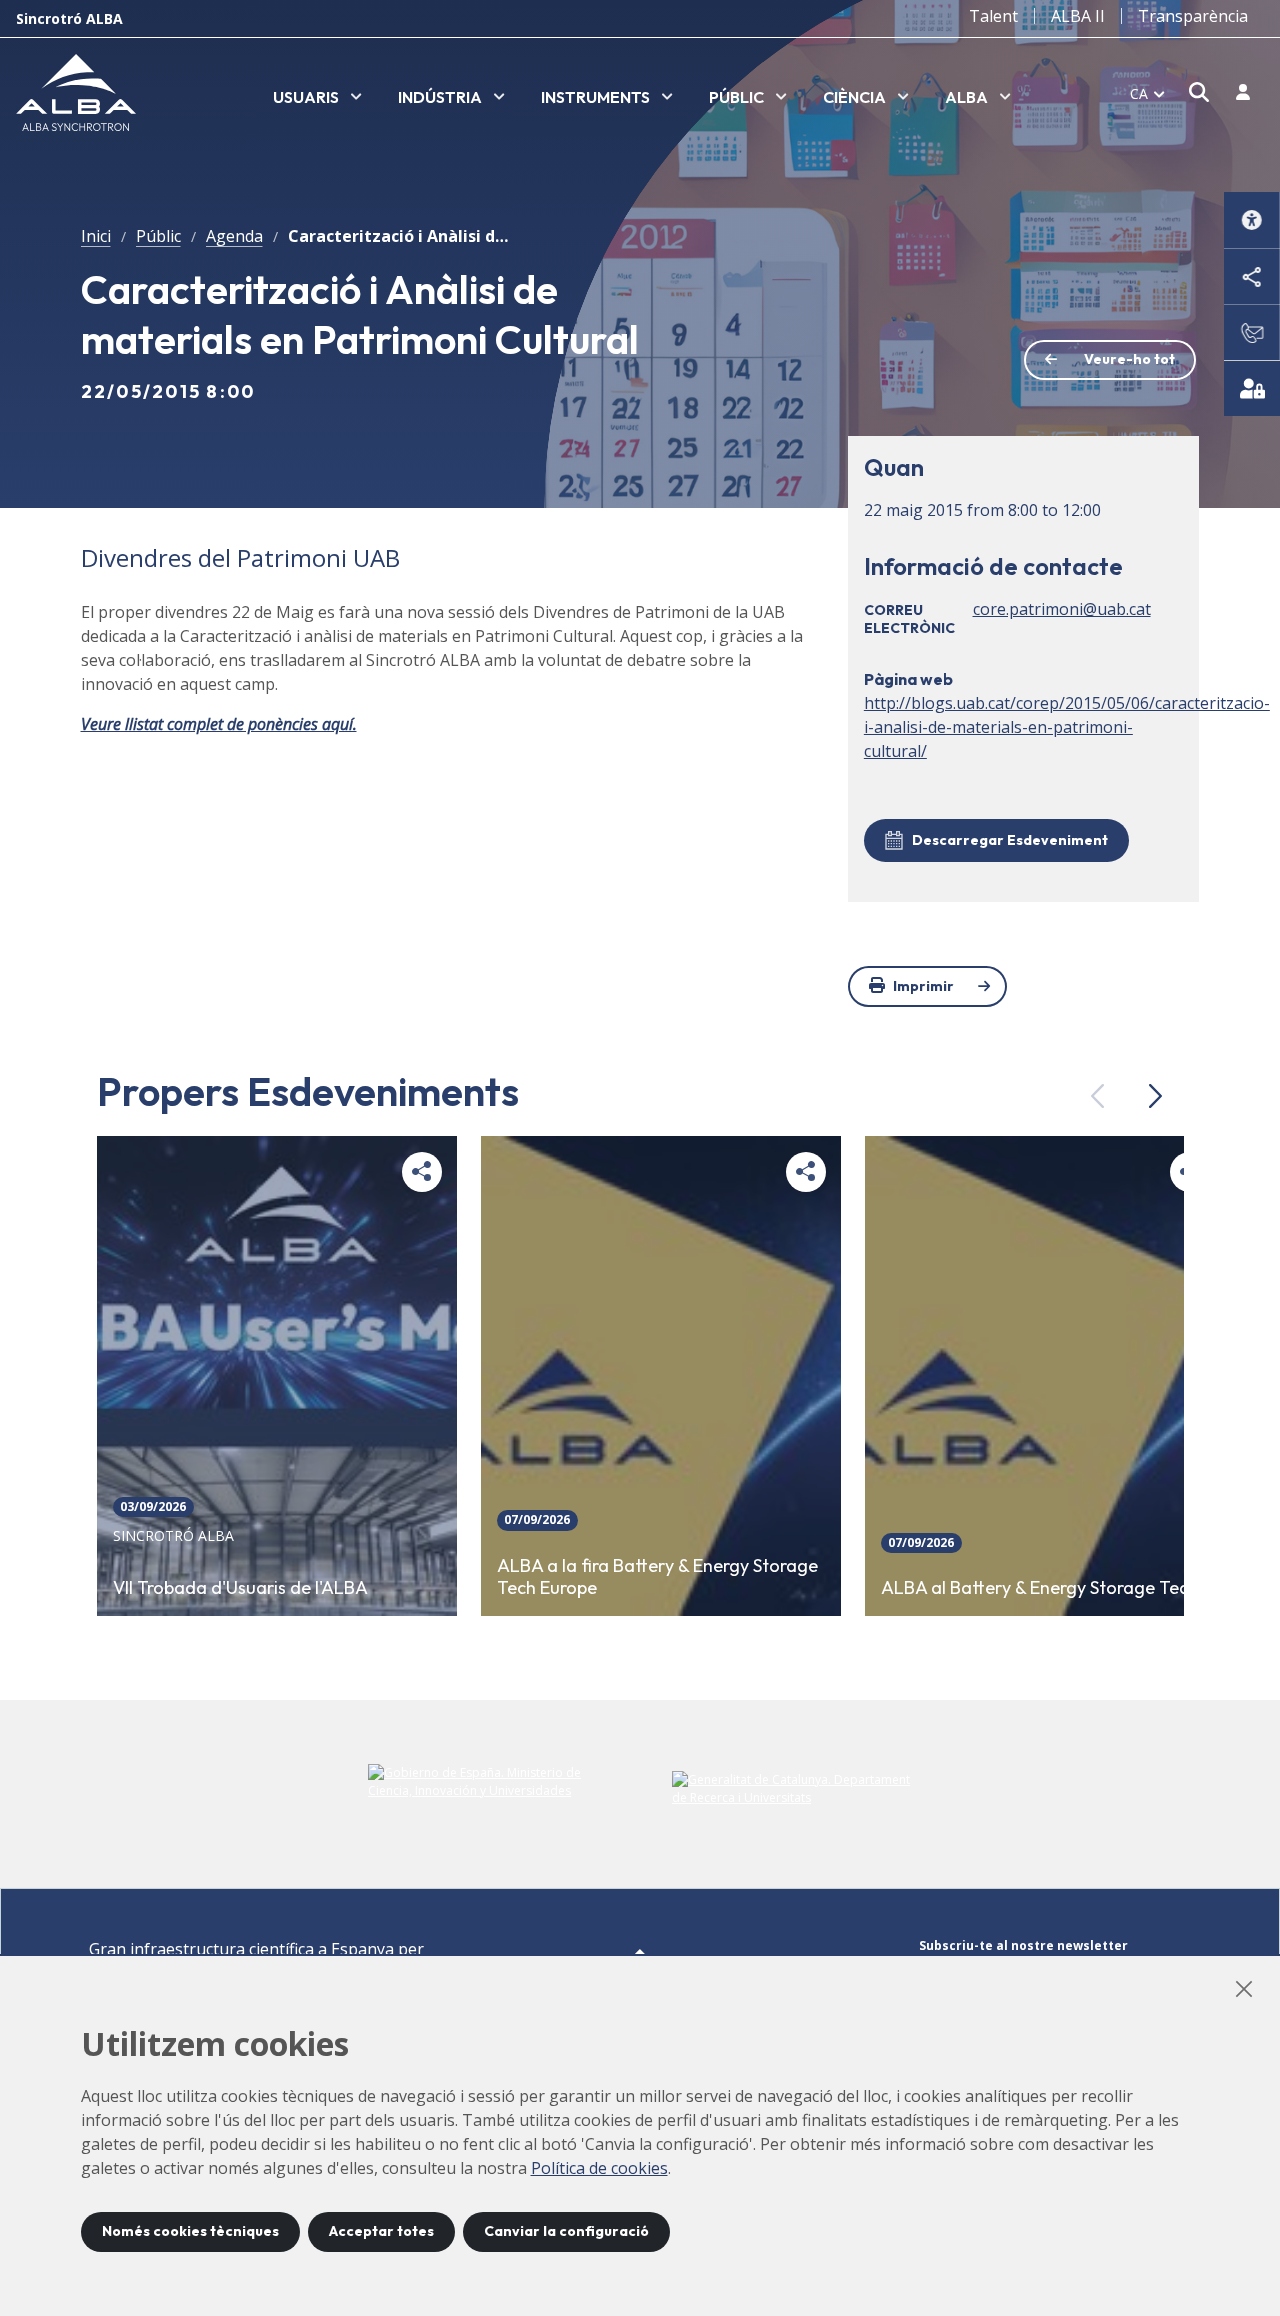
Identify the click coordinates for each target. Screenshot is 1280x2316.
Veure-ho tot (1129, 359)
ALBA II (1078, 16)
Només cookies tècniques (190, 2231)
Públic (158, 236)
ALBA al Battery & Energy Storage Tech (1039, 1588)
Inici (96, 236)
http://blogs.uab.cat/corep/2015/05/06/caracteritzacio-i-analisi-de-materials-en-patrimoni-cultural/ (1067, 727)
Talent (993, 16)
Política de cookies (599, 2168)
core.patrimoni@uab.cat (1062, 609)
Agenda (234, 236)
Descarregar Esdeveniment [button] (1010, 840)
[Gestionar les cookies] (1252, 388)
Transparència (1193, 16)
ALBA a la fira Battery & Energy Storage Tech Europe (657, 1577)
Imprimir (923, 986)
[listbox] (317, 98)
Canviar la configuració (566, 2231)
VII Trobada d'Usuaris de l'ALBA (240, 1588)
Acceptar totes (381, 2231)
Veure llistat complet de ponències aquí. (219, 724)
